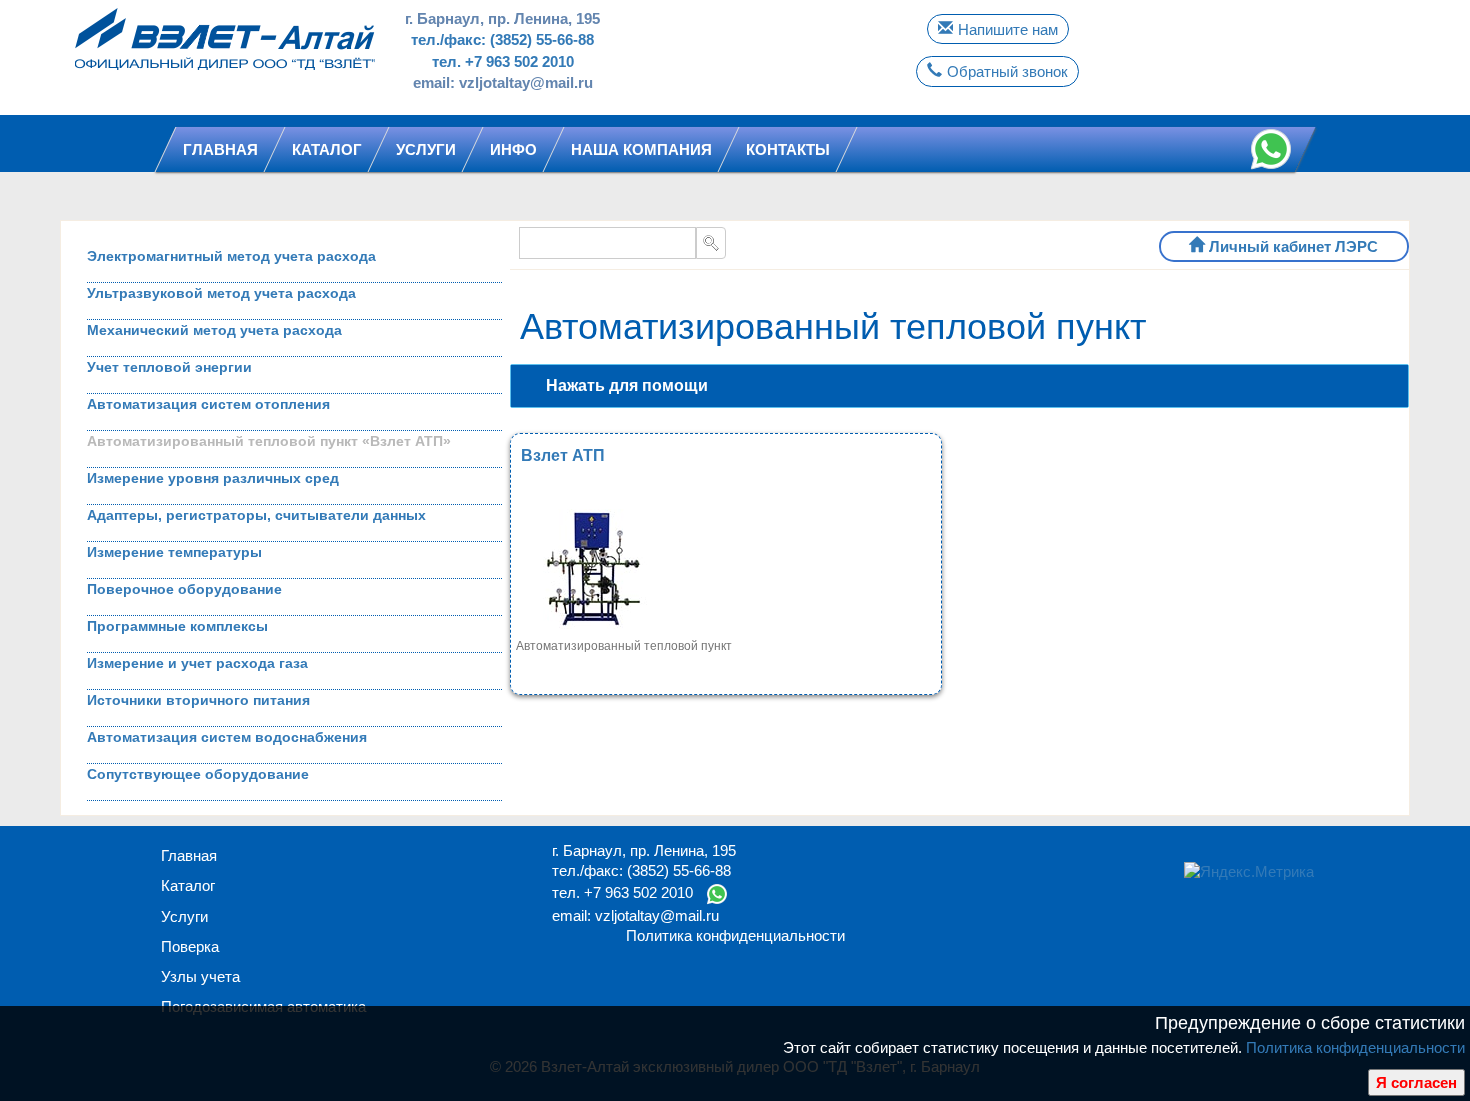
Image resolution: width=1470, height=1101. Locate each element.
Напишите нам (1008, 29)
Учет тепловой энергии (169, 367)
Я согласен (1416, 1082)
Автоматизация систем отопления (208, 404)
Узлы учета (200, 976)
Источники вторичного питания (198, 700)
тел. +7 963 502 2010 (503, 61)
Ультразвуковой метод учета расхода (221, 293)
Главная (189, 855)
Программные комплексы (177, 626)
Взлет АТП (563, 455)
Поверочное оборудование (184, 589)
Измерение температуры (174, 552)
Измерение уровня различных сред (213, 478)
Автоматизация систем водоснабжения (227, 737)
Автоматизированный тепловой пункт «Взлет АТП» (269, 441)
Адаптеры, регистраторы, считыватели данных (256, 515)
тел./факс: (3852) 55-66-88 (502, 39)
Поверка (190, 946)
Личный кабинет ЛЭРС (1293, 246)
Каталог (188, 885)
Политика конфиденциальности (1355, 1047)
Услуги (184, 916)
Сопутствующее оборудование (198, 774)
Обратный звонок (1007, 71)
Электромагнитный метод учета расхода (231, 256)
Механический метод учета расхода (214, 330)
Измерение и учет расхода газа (197, 663)
